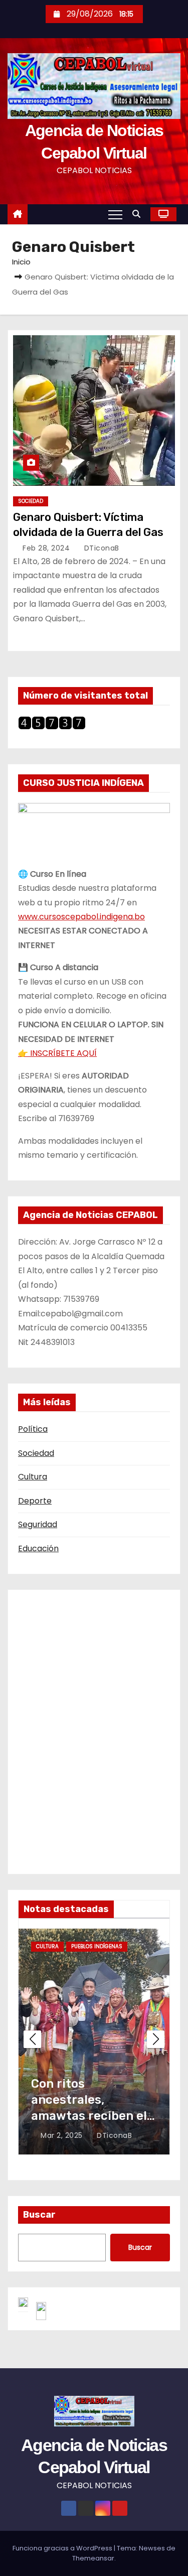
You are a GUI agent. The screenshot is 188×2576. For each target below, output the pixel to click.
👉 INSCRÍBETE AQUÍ (57, 1053)
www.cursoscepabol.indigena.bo (81, 917)
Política (33, 1429)
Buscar (39, 2215)
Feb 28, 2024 (47, 548)
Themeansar (93, 2558)
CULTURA (47, 1946)
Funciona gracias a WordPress (63, 2548)
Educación (38, 1548)
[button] (139, 214)
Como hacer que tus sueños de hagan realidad (90, 2100)
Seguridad (38, 1524)
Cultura (33, 1477)
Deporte (35, 1501)
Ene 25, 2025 (65, 2135)
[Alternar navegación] (115, 214)
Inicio (21, 262)
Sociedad (36, 1453)
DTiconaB (101, 548)
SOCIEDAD (31, 501)
